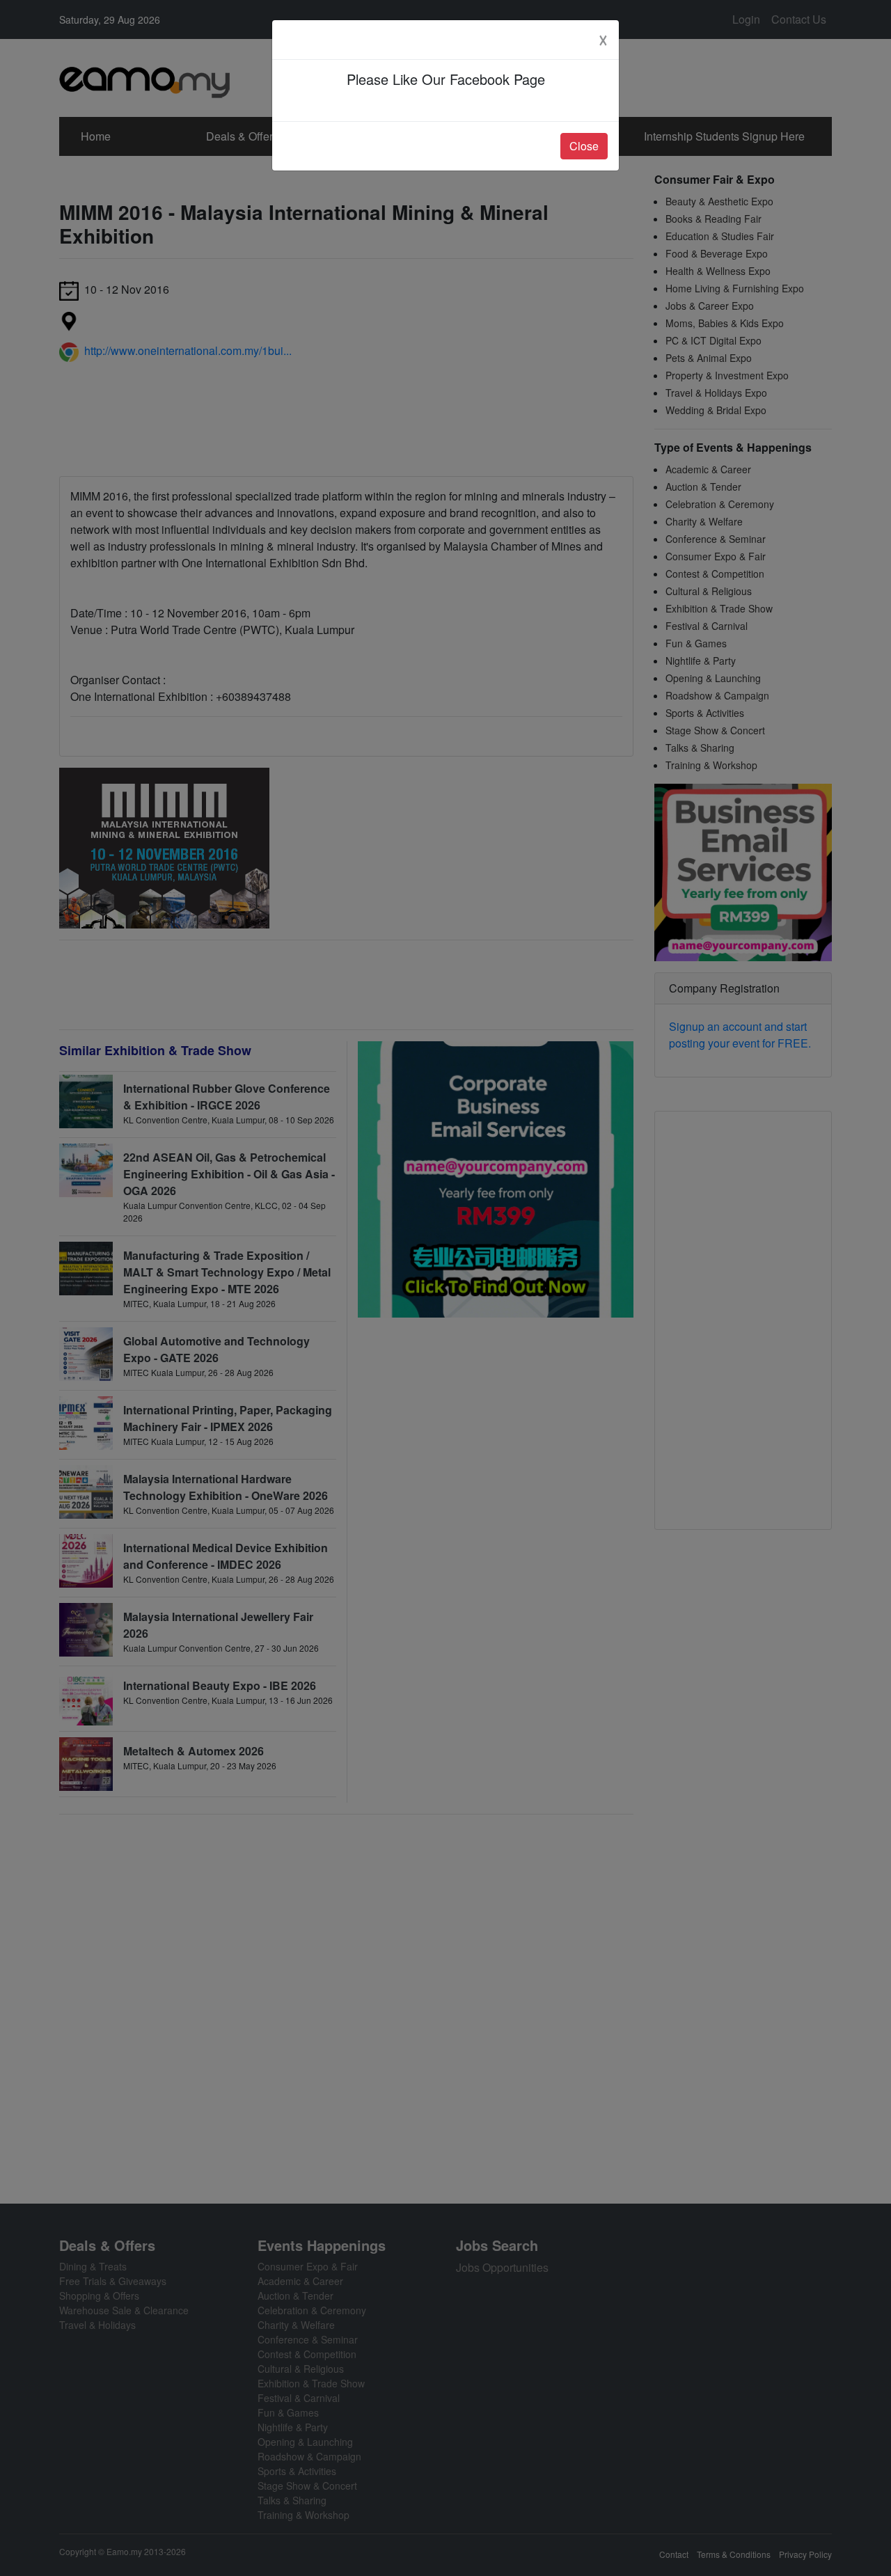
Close (584, 146)
